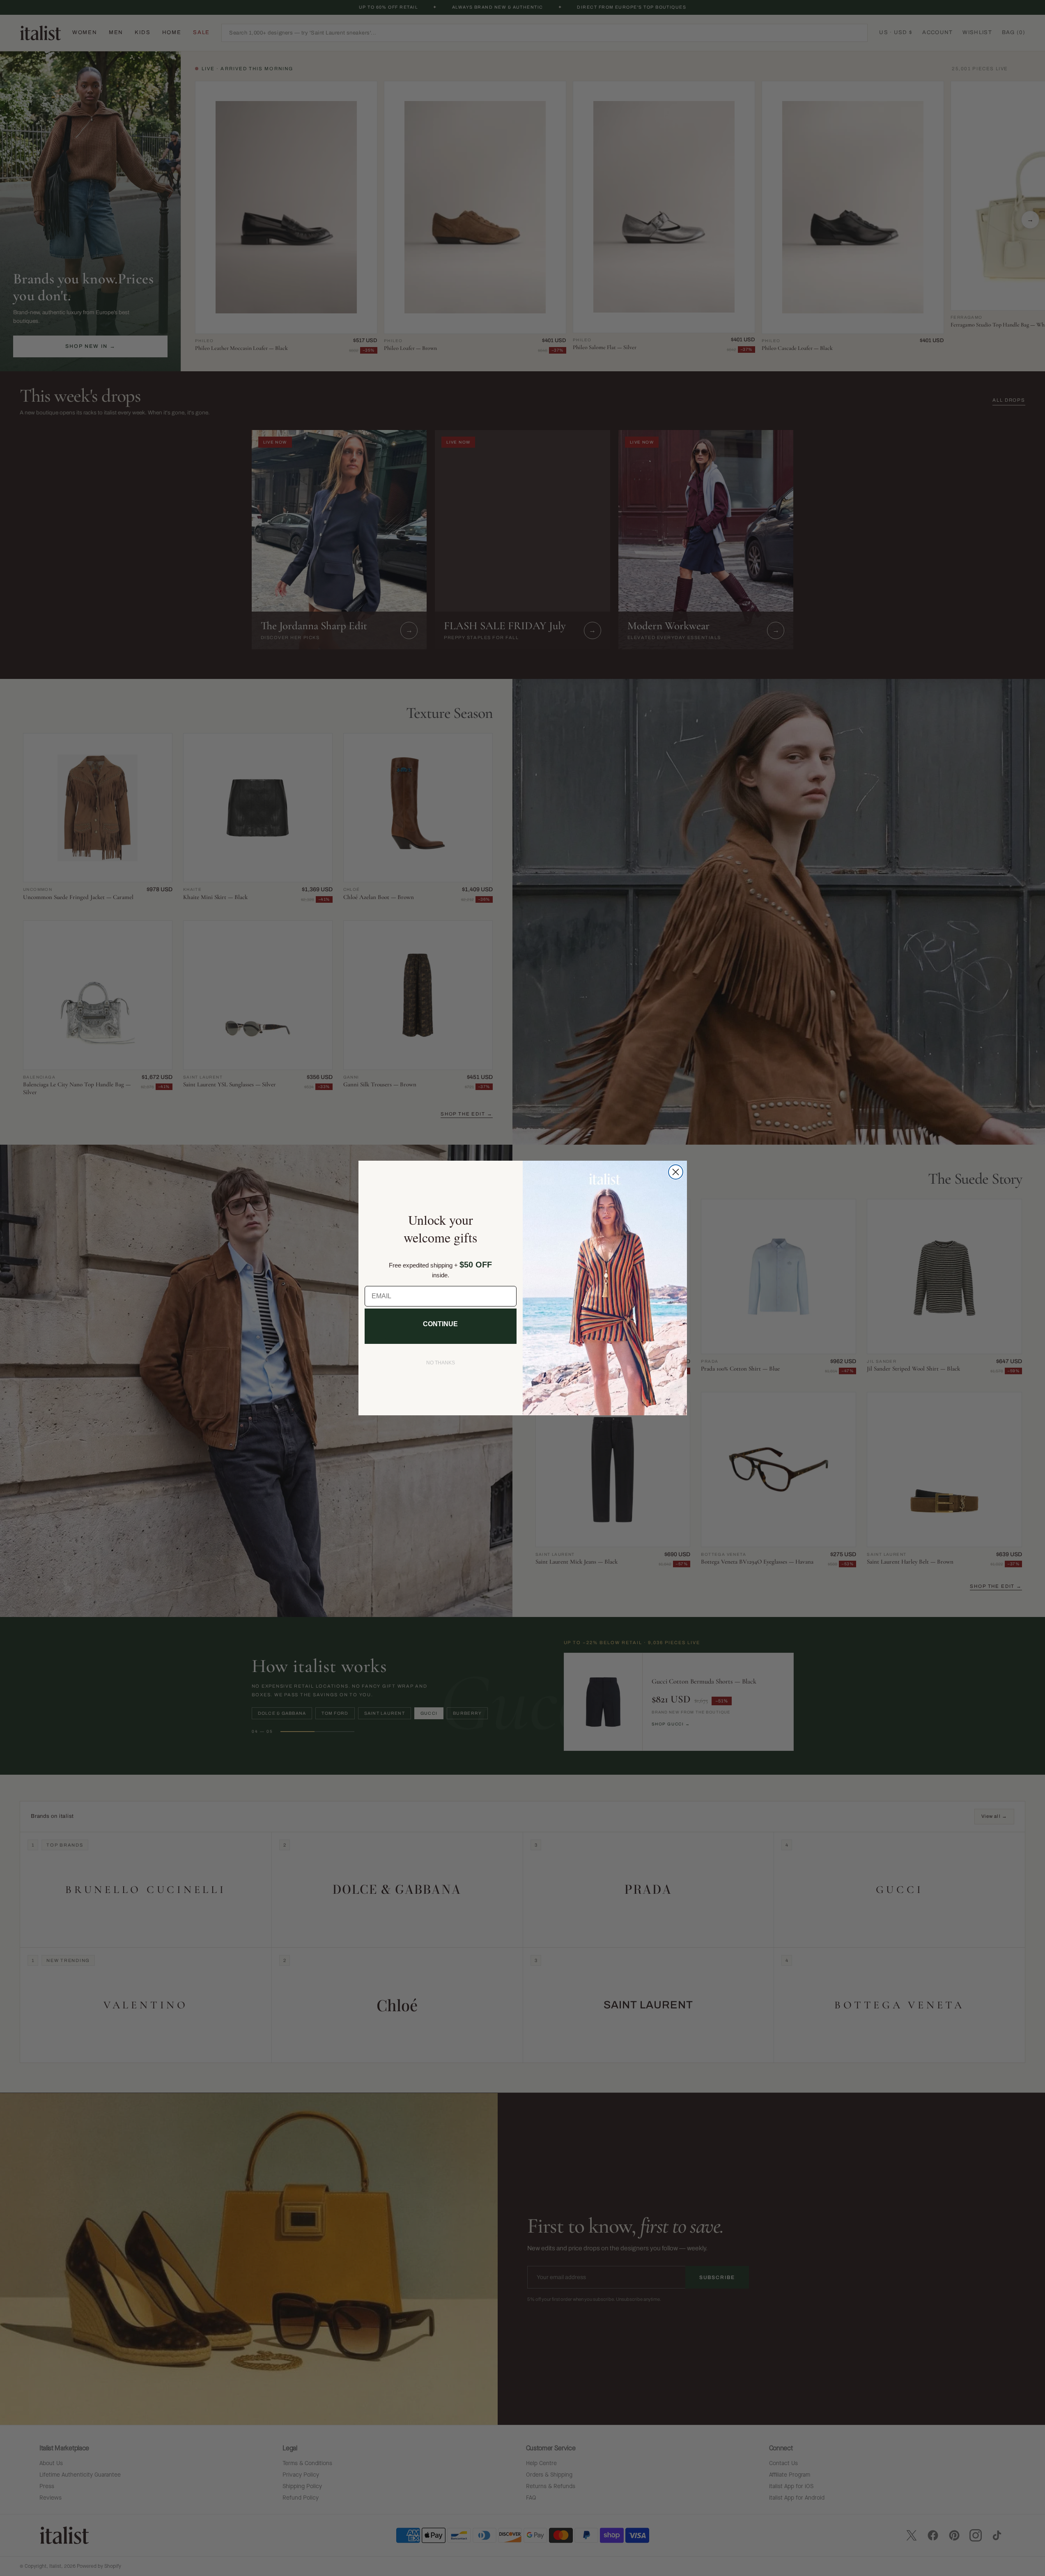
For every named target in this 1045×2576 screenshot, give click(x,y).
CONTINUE (440, 1324)
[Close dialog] (676, 1172)
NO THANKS (441, 1363)
